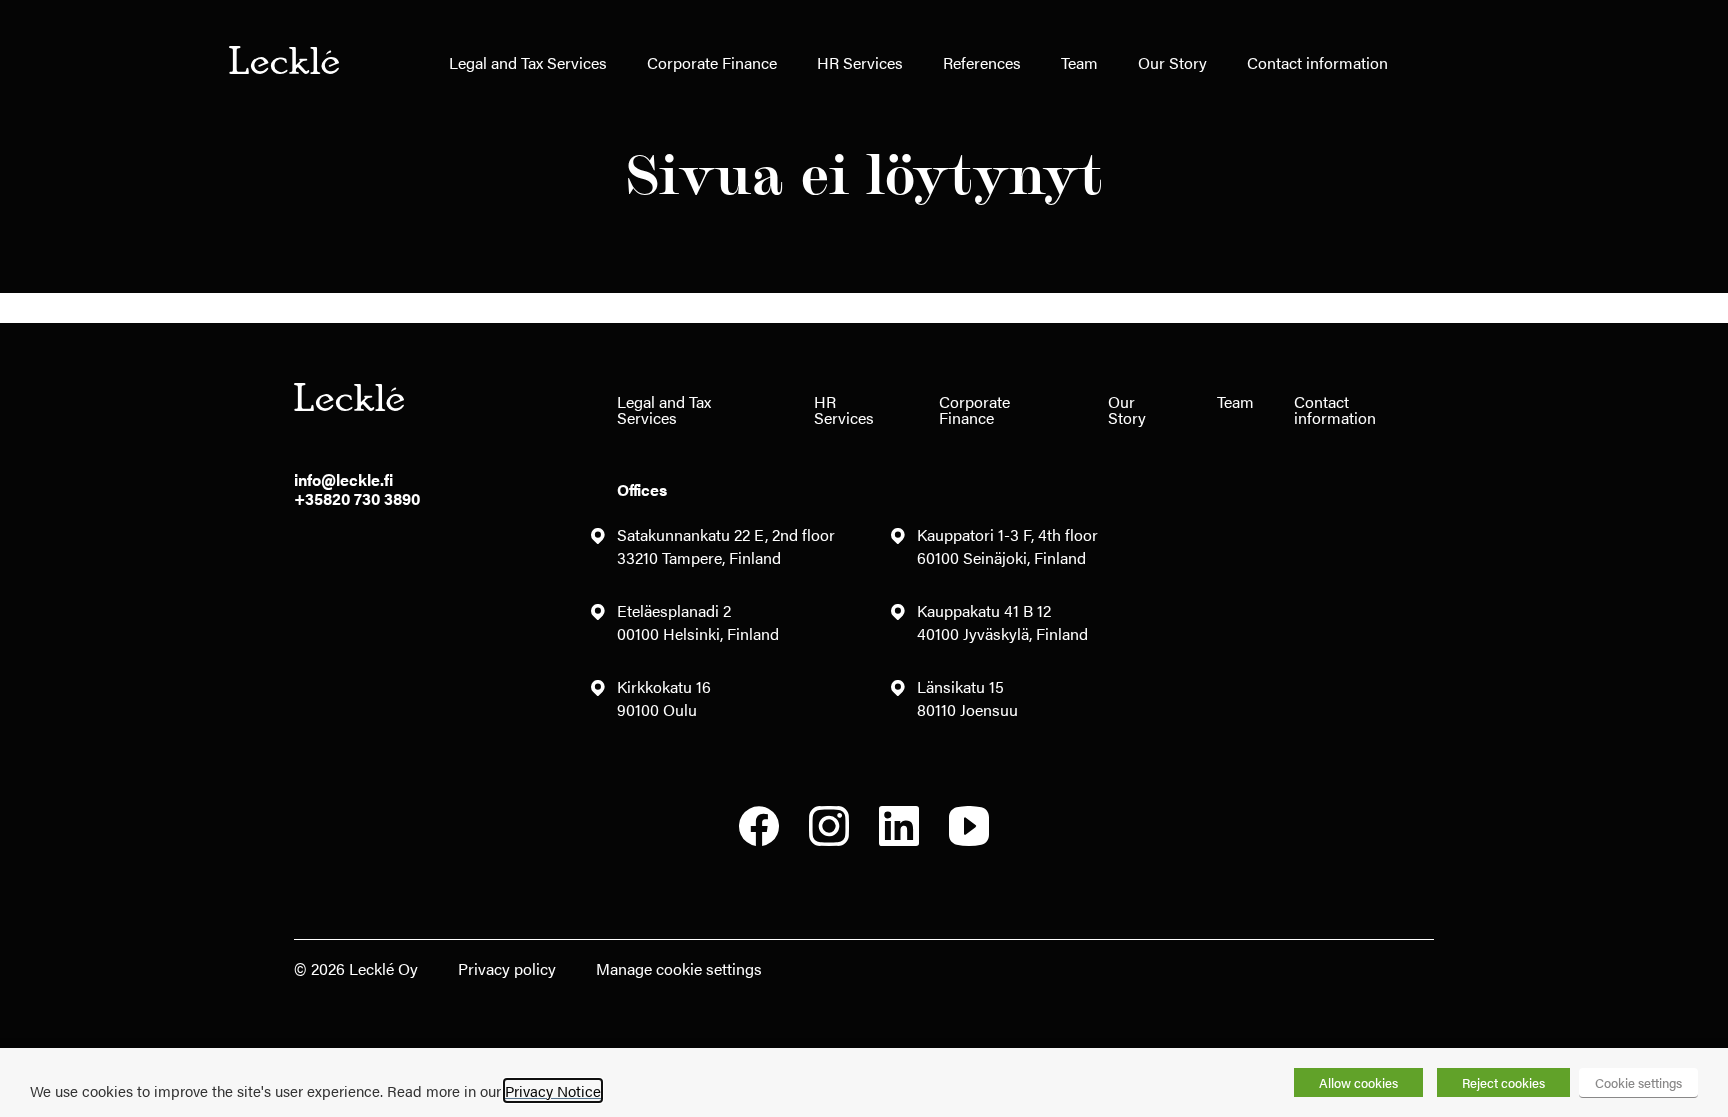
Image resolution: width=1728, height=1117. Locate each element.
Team (1079, 62)
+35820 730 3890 (357, 498)
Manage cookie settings (679, 968)
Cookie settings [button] (1638, 1082)
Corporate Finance (712, 62)
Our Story (1172, 62)
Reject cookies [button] (1503, 1082)
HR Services (860, 62)
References (982, 62)
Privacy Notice (553, 1090)
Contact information (1317, 62)
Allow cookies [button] (1358, 1082)
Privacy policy (507, 968)
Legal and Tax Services (528, 62)
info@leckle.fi (343, 479)
